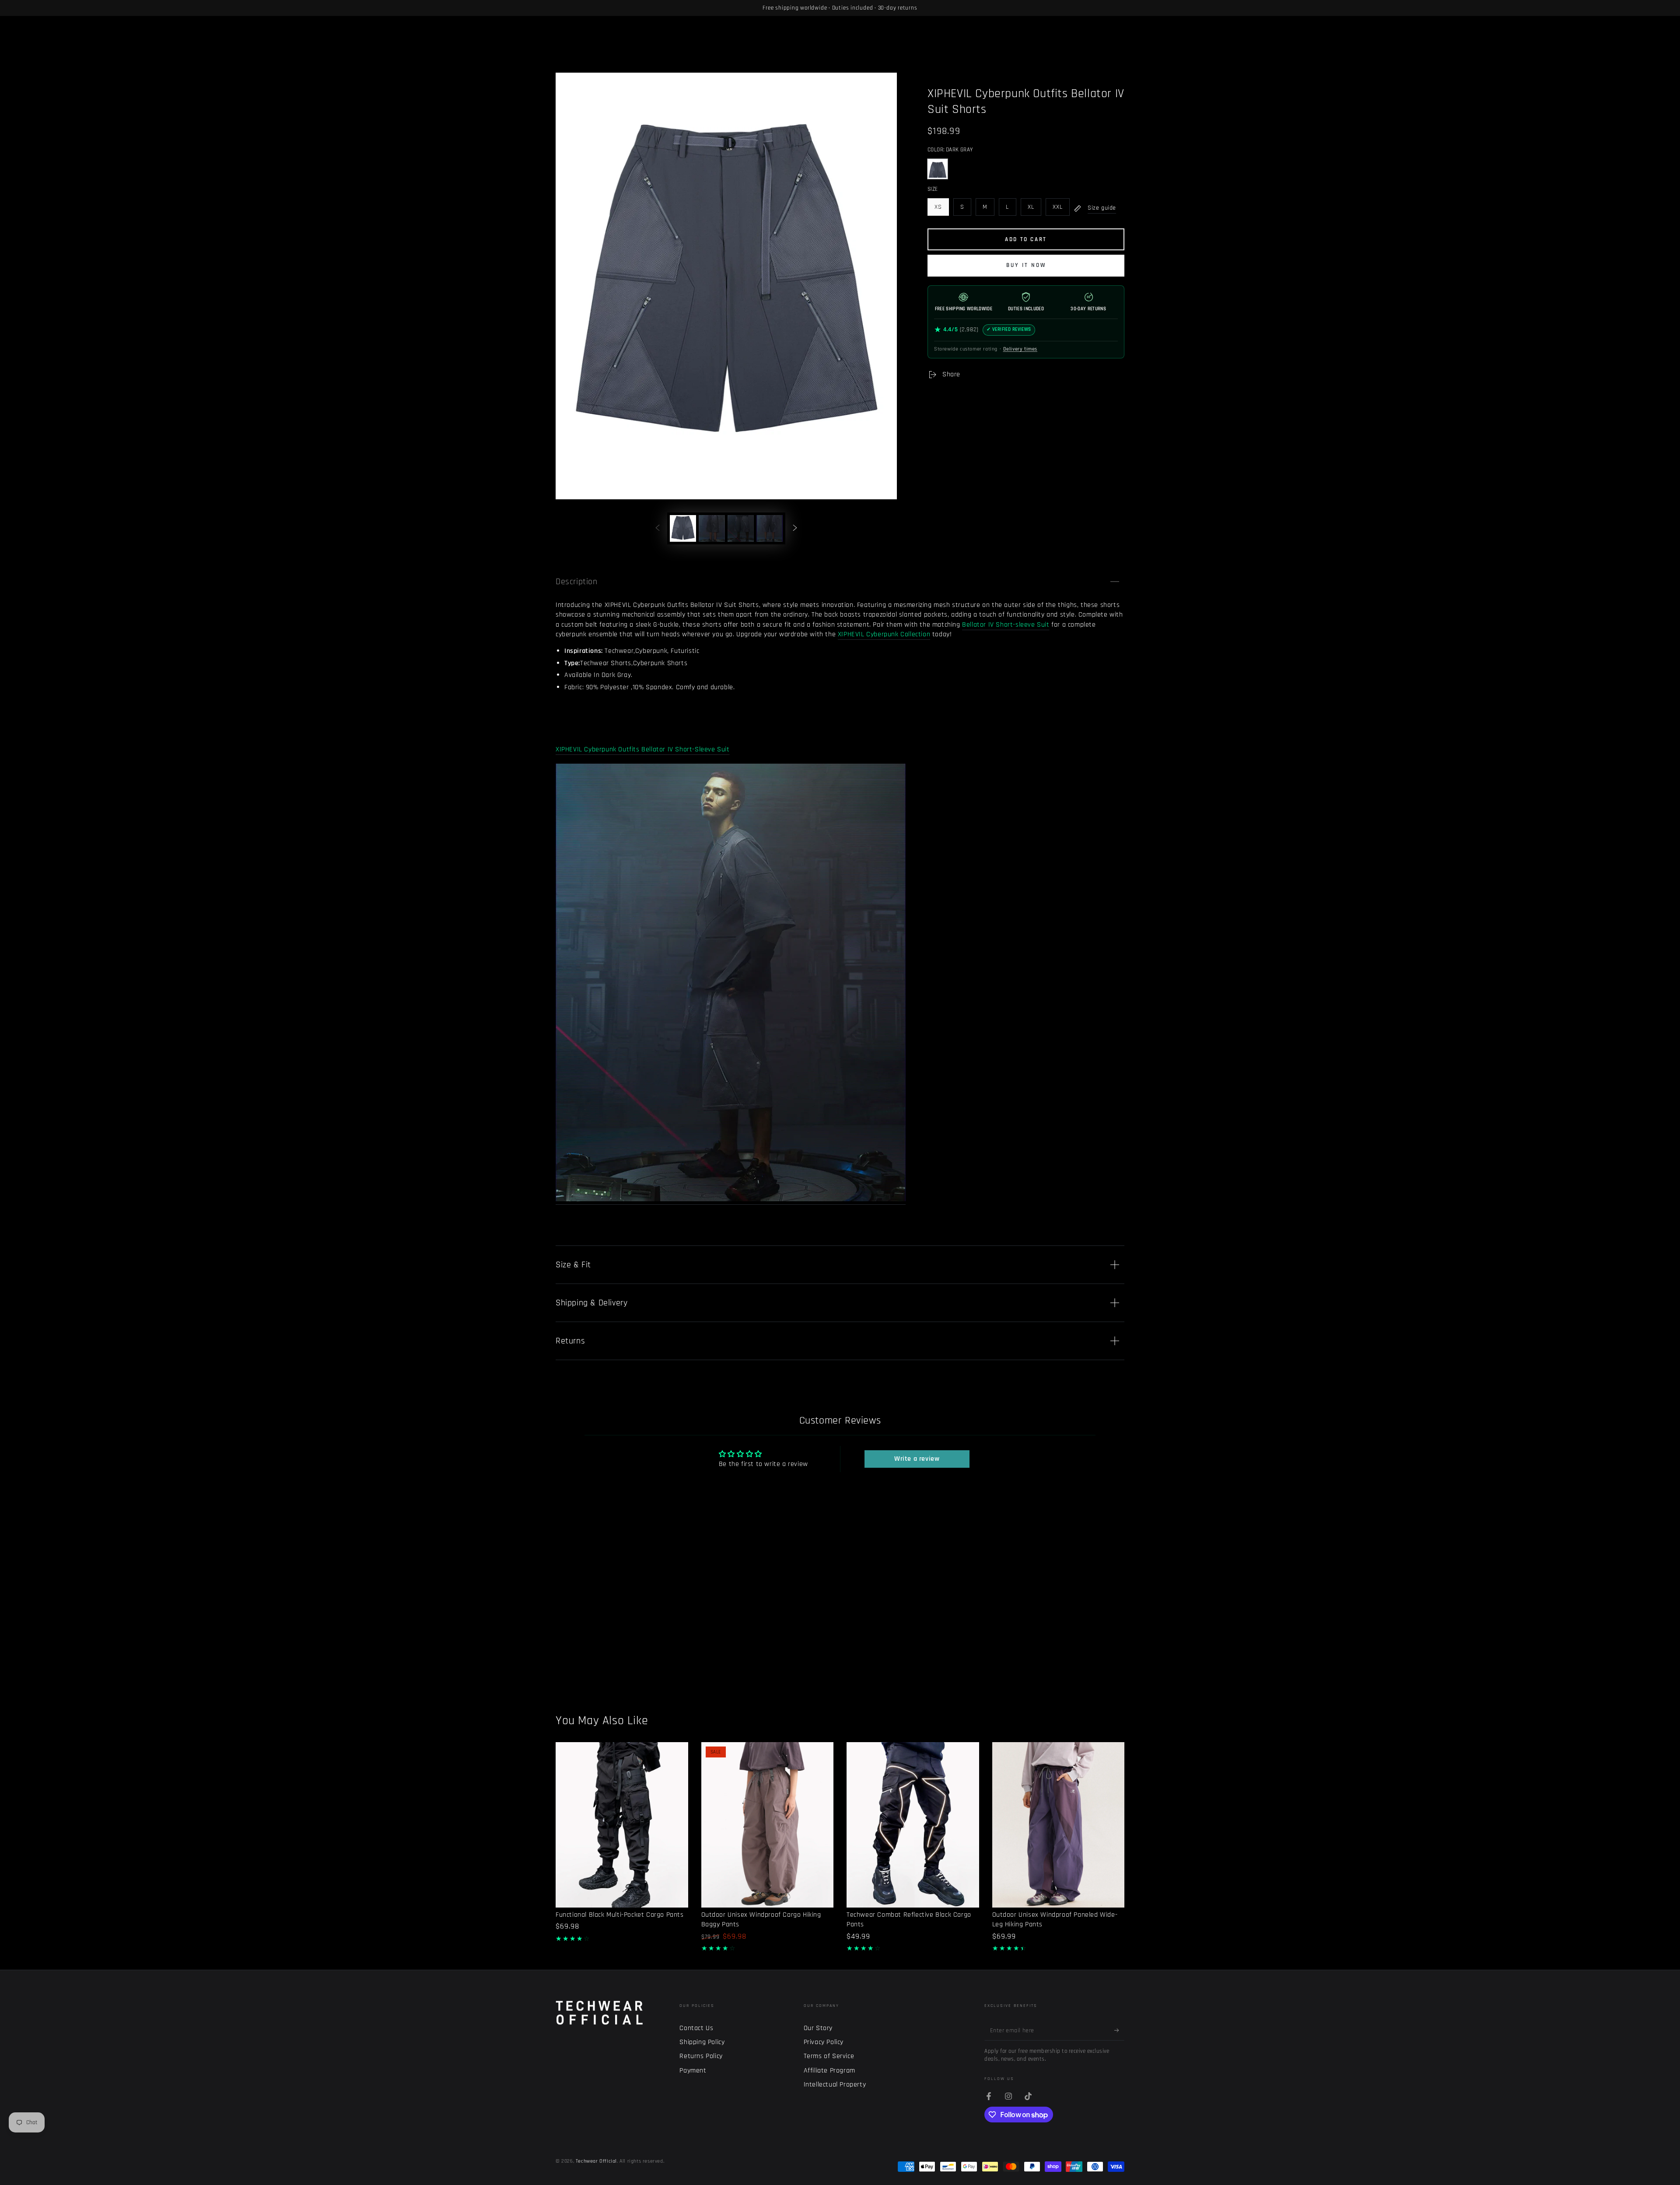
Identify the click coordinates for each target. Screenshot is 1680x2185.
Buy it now (1026, 265)
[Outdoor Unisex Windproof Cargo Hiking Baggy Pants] (768, 1825)
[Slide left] (658, 528)
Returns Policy (701, 2056)
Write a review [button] (917, 1459)
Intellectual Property (835, 2085)
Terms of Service (829, 2056)
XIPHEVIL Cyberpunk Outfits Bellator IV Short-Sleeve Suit (643, 749)
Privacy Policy (824, 2042)
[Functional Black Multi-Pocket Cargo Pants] (622, 1825)
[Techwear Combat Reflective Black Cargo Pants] (913, 1825)
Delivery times (1020, 349)
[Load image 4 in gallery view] (770, 528)
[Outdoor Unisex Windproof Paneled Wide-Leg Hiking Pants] (1059, 1825)
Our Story (818, 2028)
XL (1034, 209)
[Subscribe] (1119, 2031)
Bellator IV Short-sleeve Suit (1006, 625)
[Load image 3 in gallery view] (741, 528)
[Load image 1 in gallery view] (683, 528)
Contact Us (696, 2028)
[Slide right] (795, 528)
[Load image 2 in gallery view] (712, 528)
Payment (693, 2071)
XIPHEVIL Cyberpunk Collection (884, 634)
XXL (1061, 209)
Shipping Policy (702, 2042)
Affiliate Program (829, 2071)
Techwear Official (596, 2161)
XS (941, 209)
